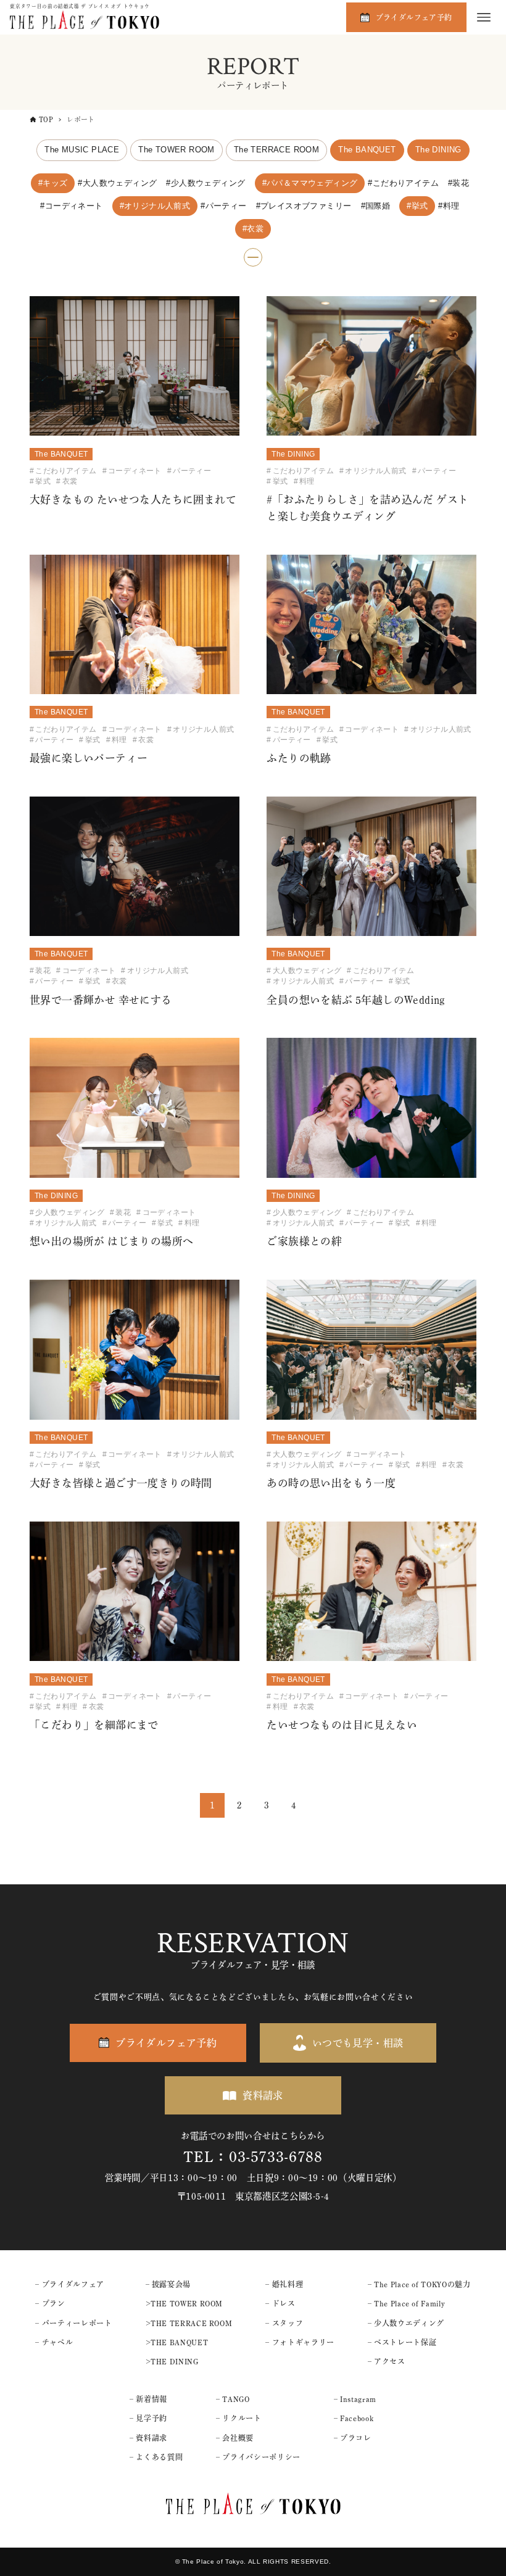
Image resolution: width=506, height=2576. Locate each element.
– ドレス (280, 2303)
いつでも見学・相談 (358, 2043)
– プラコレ (353, 2438)
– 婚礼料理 (284, 2284)
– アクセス (387, 2361)
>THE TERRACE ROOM (189, 2323)
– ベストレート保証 (402, 2342)
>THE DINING (172, 2361)
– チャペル (54, 2342)
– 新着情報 (148, 2399)
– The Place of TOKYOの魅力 (419, 2284)
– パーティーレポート (73, 2323)
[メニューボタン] (484, 17)
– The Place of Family (406, 2303)
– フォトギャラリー (300, 2342)
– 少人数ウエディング (406, 2323)
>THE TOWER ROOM (185, 2303)
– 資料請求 (148, 2438)
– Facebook (354, 2418)
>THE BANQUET (177, 2342)
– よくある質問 (156, 2457)
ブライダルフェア (73, 2284)
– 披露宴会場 (168, 2284)
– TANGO (233, 2399)
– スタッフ (284, 2323)
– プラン (50, 2303)
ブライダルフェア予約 (414, 17)
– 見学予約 (148, 2418)
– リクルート (238, 2418)
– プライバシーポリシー (258, 2457)
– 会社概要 (235, 2438)
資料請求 (263, 2095)
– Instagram (355, 2399)
